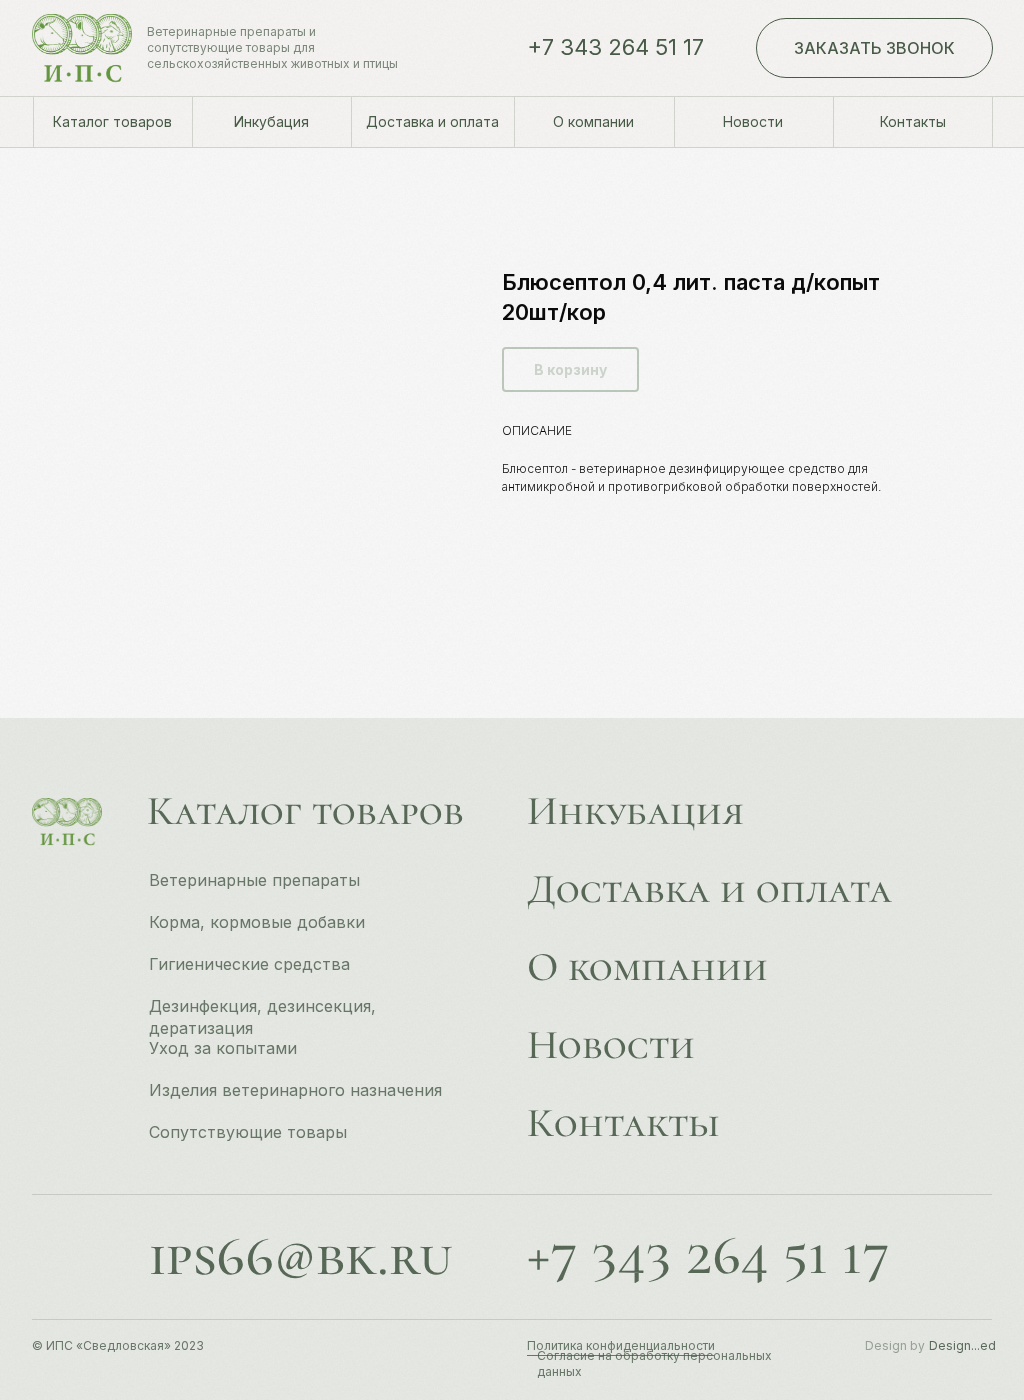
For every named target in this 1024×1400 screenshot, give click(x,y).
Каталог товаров (305, 811)
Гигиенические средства (249, 964)
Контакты (623, 1123)
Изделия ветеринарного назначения (295, 1090)
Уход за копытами (223, 1048)
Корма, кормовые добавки (257, 922)
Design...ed (962, 1345)
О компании (647, 967)
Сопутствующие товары (248, 1132)
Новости (611, 1045)
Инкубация (635, 811)
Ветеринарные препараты (254, 880)
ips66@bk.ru (300, 1255)
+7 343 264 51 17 (615, 47)
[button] (874, 48)
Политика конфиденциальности (621, 1345)
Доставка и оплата (709, 889)
